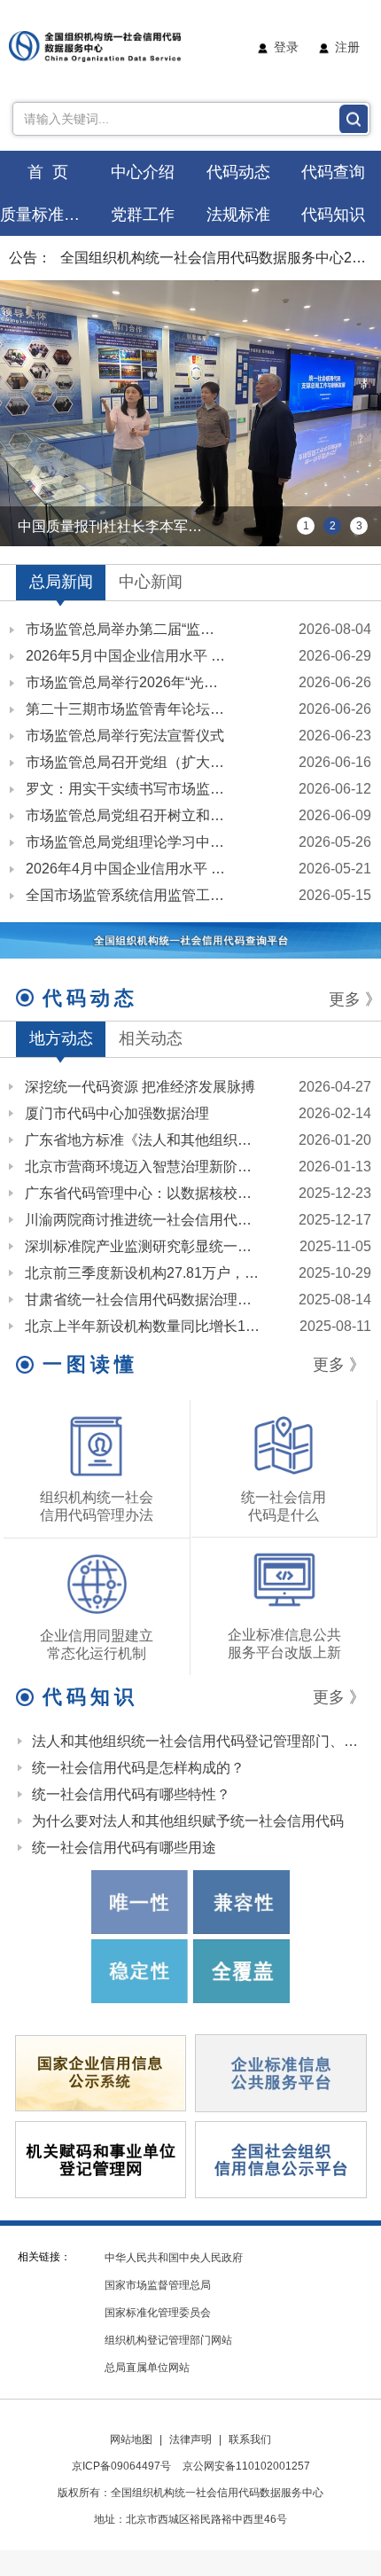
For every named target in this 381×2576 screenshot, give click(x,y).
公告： (30, 258)
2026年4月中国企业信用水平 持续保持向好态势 (126, 869)
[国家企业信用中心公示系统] (101, 2072)
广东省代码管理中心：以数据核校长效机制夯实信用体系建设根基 (143, 1193)
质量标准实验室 (48, 215)
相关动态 (151, 1038)
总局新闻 (61, 582)
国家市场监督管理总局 (158, 2285)
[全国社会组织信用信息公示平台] (281, 2159)
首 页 (48, 172)
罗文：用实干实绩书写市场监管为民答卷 (126, 789)
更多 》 (355, 999)
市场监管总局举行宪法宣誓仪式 (125, 736)
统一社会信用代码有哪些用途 (124, 1848)
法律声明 (190, 2439)
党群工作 (143, 215)
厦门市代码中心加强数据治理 (117, 1113)
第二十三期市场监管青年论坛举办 (126, 709)
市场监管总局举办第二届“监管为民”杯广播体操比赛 (126, 629)
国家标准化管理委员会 (158, 2313)
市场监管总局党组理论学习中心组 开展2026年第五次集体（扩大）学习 (126, 842)
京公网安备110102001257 (246, 2466)
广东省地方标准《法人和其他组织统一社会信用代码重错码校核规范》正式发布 (143, 1140)
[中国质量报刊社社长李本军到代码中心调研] (190, 413)
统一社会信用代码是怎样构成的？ (138, 1768)
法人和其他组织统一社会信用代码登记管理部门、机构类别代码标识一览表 (198, 1741)
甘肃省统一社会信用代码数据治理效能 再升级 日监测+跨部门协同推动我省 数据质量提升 (143, 1300)
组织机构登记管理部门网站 (168, 2340)
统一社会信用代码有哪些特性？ (131, 1794)
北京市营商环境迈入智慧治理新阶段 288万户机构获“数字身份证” (143, 1167)
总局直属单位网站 (147, 2368)
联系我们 (250, 2439)
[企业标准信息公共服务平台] (281, 2072)
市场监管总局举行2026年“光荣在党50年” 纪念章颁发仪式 (126, 682)
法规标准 (238, 215)
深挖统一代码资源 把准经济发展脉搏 (140, 1087)
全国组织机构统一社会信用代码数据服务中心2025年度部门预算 (216, 258)
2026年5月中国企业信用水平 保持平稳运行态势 (126, 656)
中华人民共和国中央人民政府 (174, 2258)
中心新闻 (151, 582)
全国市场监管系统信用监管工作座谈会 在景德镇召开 (126, 895)
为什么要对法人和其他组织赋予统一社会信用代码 (188, 1821)
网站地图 (131, 2439)
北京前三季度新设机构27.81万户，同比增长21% (143, 1273)
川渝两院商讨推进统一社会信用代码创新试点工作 (143, 1220)
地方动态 (61, 1038)
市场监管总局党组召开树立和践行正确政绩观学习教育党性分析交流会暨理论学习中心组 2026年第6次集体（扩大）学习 (126, 815)
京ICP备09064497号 (121, 2466)
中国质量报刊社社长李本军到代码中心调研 (123, 526)
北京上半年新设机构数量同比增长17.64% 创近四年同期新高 (143, 1326)
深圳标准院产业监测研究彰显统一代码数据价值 (143, 1246)
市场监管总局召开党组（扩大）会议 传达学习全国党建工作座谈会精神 (126, 762)
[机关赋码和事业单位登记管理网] (101, 2159)
